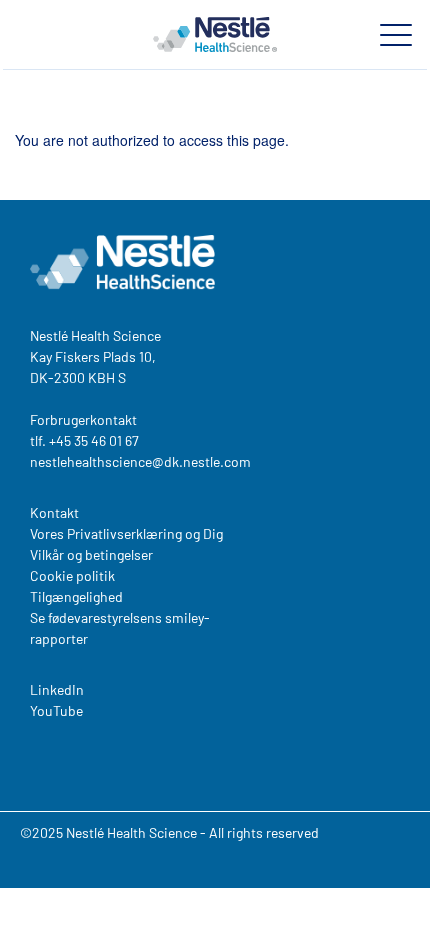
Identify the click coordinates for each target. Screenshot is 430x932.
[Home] (214, 34)
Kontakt (54, 512)
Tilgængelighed (76, 596)
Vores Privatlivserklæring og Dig (126, 533)
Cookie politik (72, 575)
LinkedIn (57, 689)
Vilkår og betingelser (91, 554)
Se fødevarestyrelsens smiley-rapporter (120, 628)
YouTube (56, 710)
